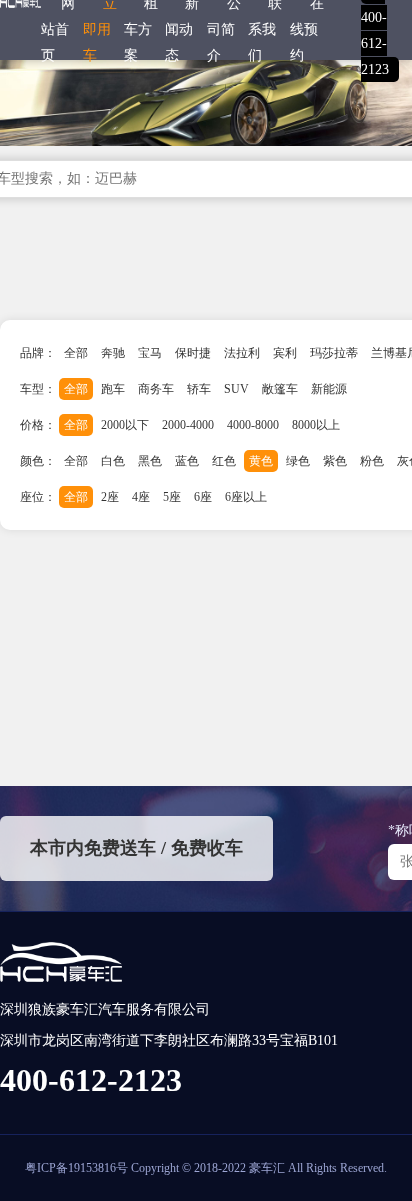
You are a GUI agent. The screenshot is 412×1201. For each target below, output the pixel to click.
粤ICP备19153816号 (76, 1168)
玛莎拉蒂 (334, 353)
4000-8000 (253, 425)
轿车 (199, 389)
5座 (172, 497)
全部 (76, 353)
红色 (224, 461)
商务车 (156, 389)
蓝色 (187, 461)
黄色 (261, 461)
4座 (141, 497)
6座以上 (246, 497)
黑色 (150, 461)
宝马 (150, 353)
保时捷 (193, 353)
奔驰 (113, 353)
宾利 (285, 353)
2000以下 (125, 425)
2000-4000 (188, 425)
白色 (113, 461)
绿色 (298, 461)
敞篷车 (280, 389)
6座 (203, 497)
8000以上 (316, 425)
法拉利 (242, 353)
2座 (110, 497)
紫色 (335, 461)
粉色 (372, 461)
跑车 (113, 389)
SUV (236, 389)
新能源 (329, 389)
